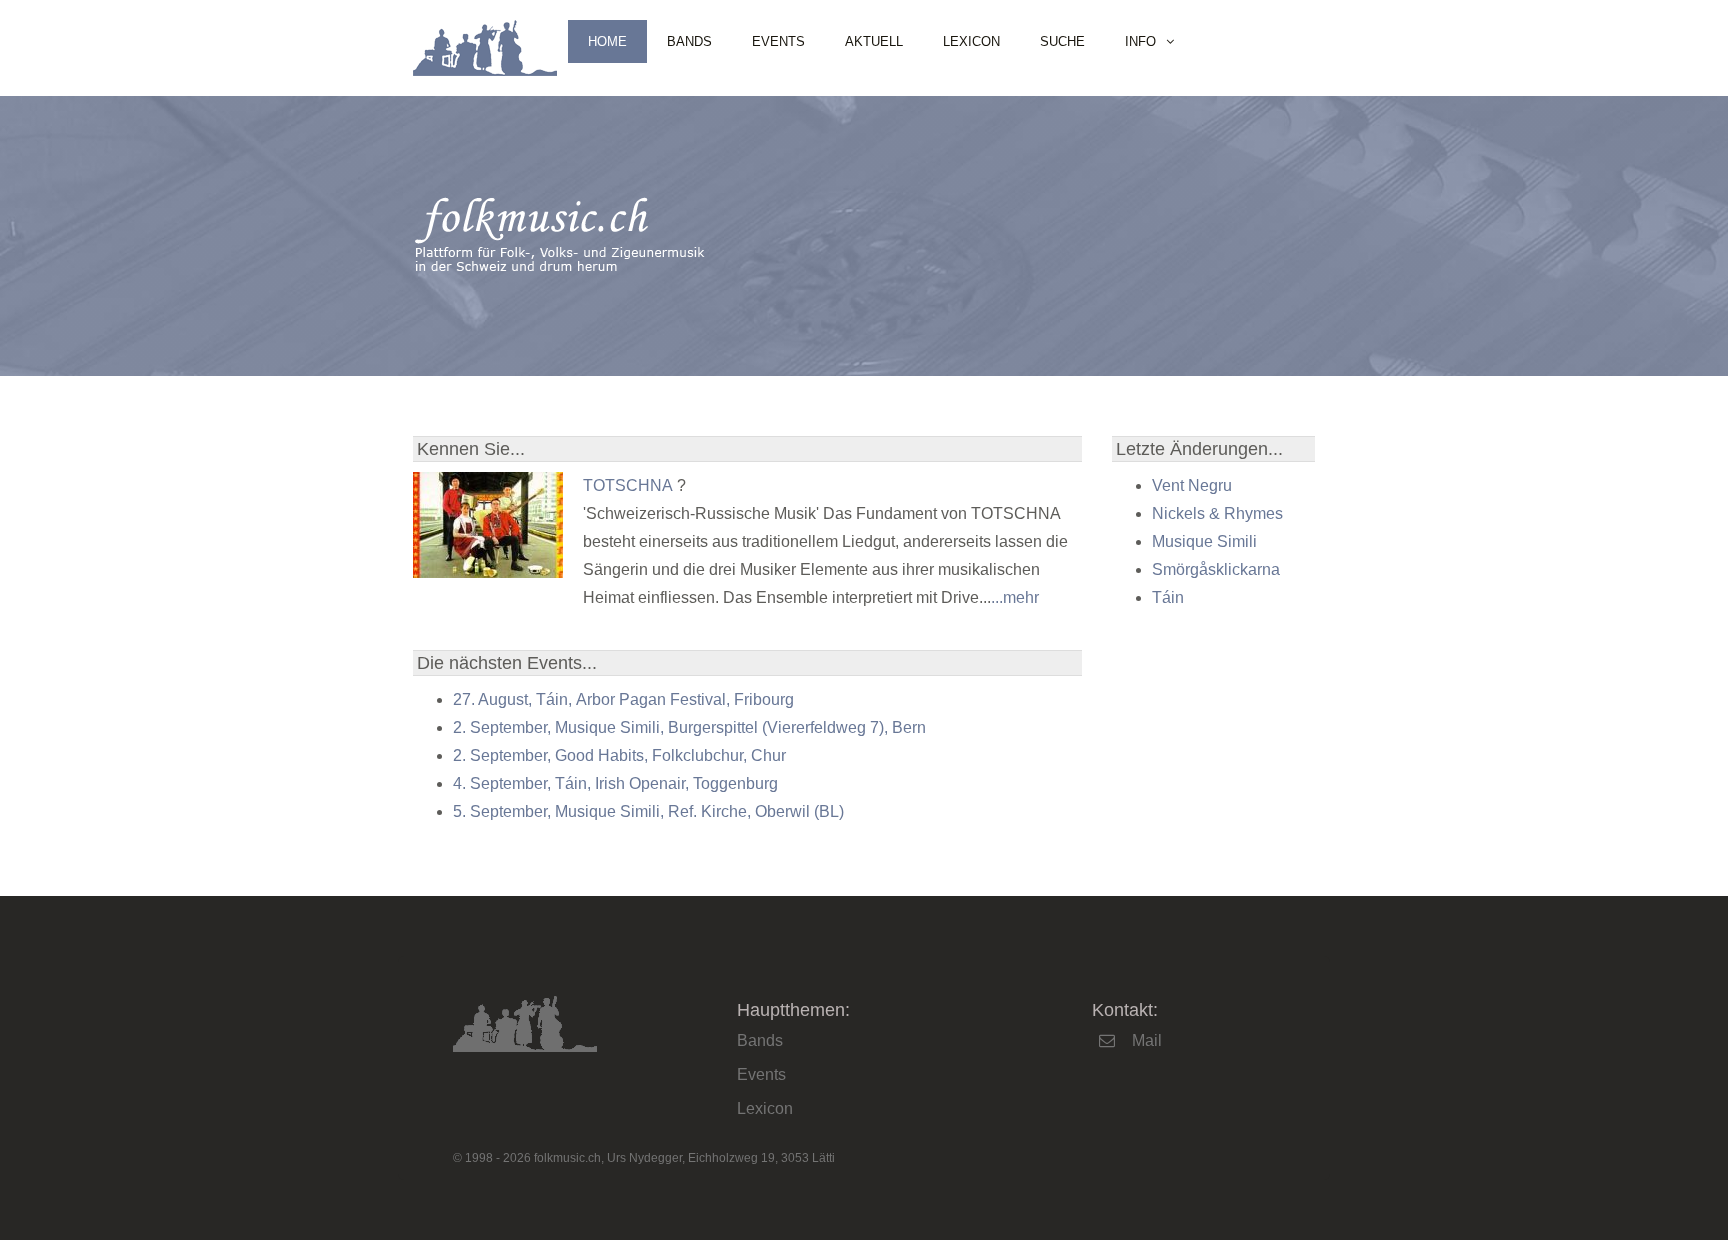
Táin (1168, 597)
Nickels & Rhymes (1217, 513)
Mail (1147, 1040)
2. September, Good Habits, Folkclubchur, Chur (619, 755)
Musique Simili (1204, 541)
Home (607, 41)
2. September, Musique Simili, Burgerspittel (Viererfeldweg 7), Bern (689, 727)
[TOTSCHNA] (488, 572)
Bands (689, 41)
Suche (1062, 41)
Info (1140, 41)
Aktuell (874, 41)
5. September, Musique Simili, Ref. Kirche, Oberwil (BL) (648, 811)
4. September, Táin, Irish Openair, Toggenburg (615, 783)
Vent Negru (1192, 485)
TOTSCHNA (628, 485)
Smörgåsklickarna (1216, 569)
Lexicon (971, 41)
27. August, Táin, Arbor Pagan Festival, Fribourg (623, 699)
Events (778, 41)
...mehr (1015, 597)
